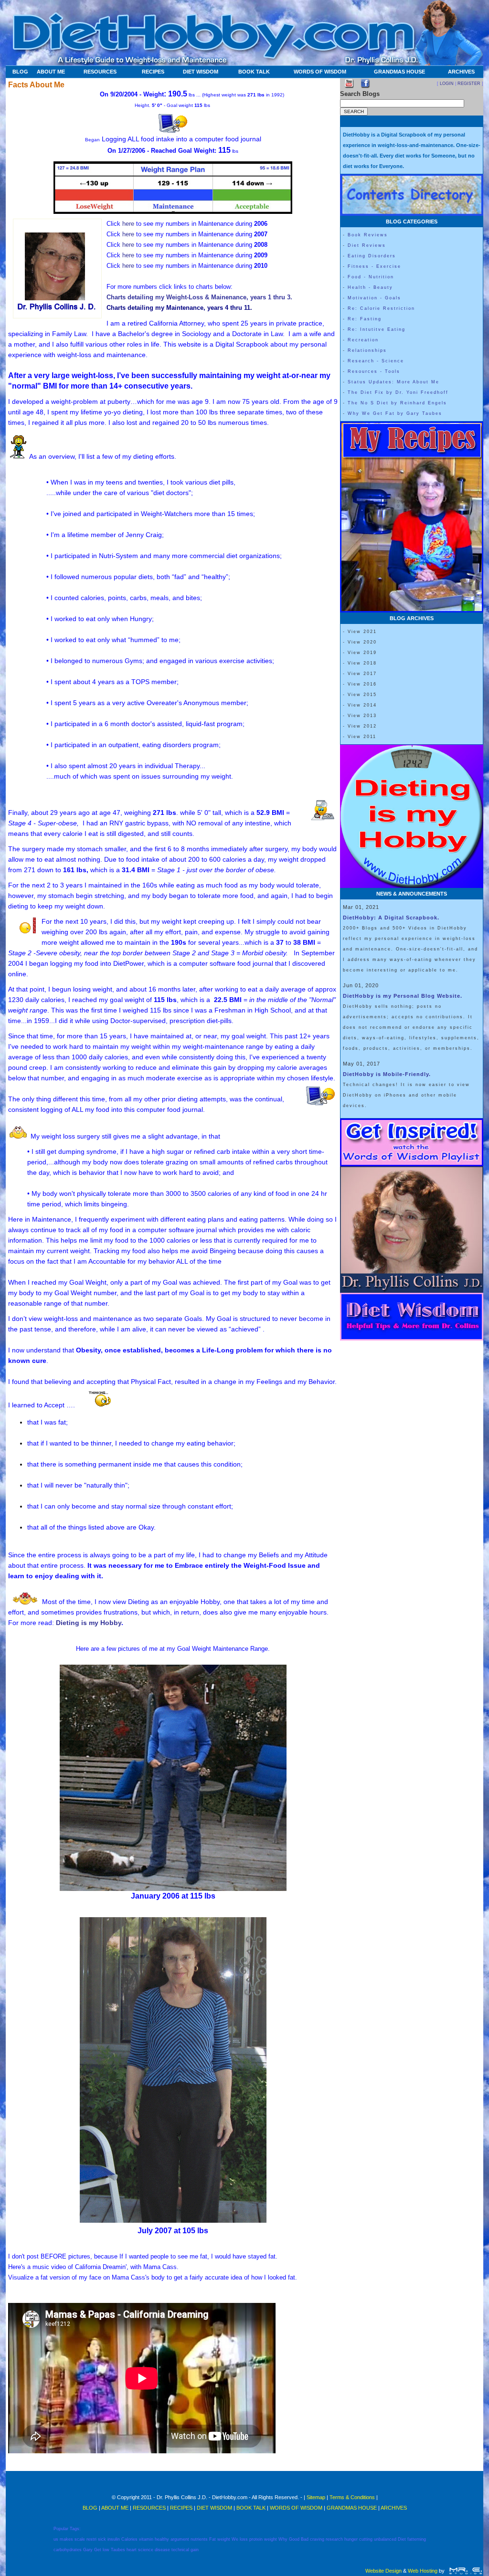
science (146, 2550)
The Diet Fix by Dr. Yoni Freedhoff (398, 392)
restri (91, 2539)
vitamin (146, 2539)
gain (195, 2550)
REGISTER (469, 84)
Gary (88, 2550)
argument (180, 2539)
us (56, 2539)
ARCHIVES (461, 72)
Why (283, 2539)
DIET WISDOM (201, 72)
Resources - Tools (374, 371)
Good (294, 2539)
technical (180, 2550)
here (128, 224)
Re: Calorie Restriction (381, 308)
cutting (366, 2539)
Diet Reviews (367, 245)
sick (102, 2539)
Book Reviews (368, 235)
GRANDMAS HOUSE (399, 72)
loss (244, 2539)
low (106, 2550)
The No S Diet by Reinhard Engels (397, 403)
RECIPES (153, 72)
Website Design (383, 2571)
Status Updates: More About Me (393, 382)
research (334, 2539)
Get (98, 2550)
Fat (213, 2539)
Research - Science (376, 361)
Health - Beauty (370, 287)
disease (162, 2550)
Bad (305, 2539)
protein (256, 2539)
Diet (402, 2539)
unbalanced (385, 2539)
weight (224, 2539)
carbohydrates (68, 2550)
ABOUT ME (51, 72)
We (235, 2539)
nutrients (199, 2539)
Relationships (367, 350)
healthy (162, 2539)
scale (80, 2539)
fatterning (417, 2539)
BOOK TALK (254, 72)
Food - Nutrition (371, 277)
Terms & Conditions (352, 2497)
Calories (129, 2539)
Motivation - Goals (374, 298)
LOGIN (447, 84)
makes (66, 2539)
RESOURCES (100, 72)
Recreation (363, 340)
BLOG (20, 72)
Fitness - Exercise (374, 266)
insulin (114, 2539)
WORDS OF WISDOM (320, 72)
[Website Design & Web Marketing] (465, 2571)
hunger (351, 2539)
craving (317, 2539)
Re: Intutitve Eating (377, 329)
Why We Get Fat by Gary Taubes (395, 413)
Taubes (118, 2550)
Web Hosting (423, 2571)
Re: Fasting (365, 319)
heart (132, 2550)
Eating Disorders (372, 256)
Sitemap (316, 2497)
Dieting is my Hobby (89, 1623)
